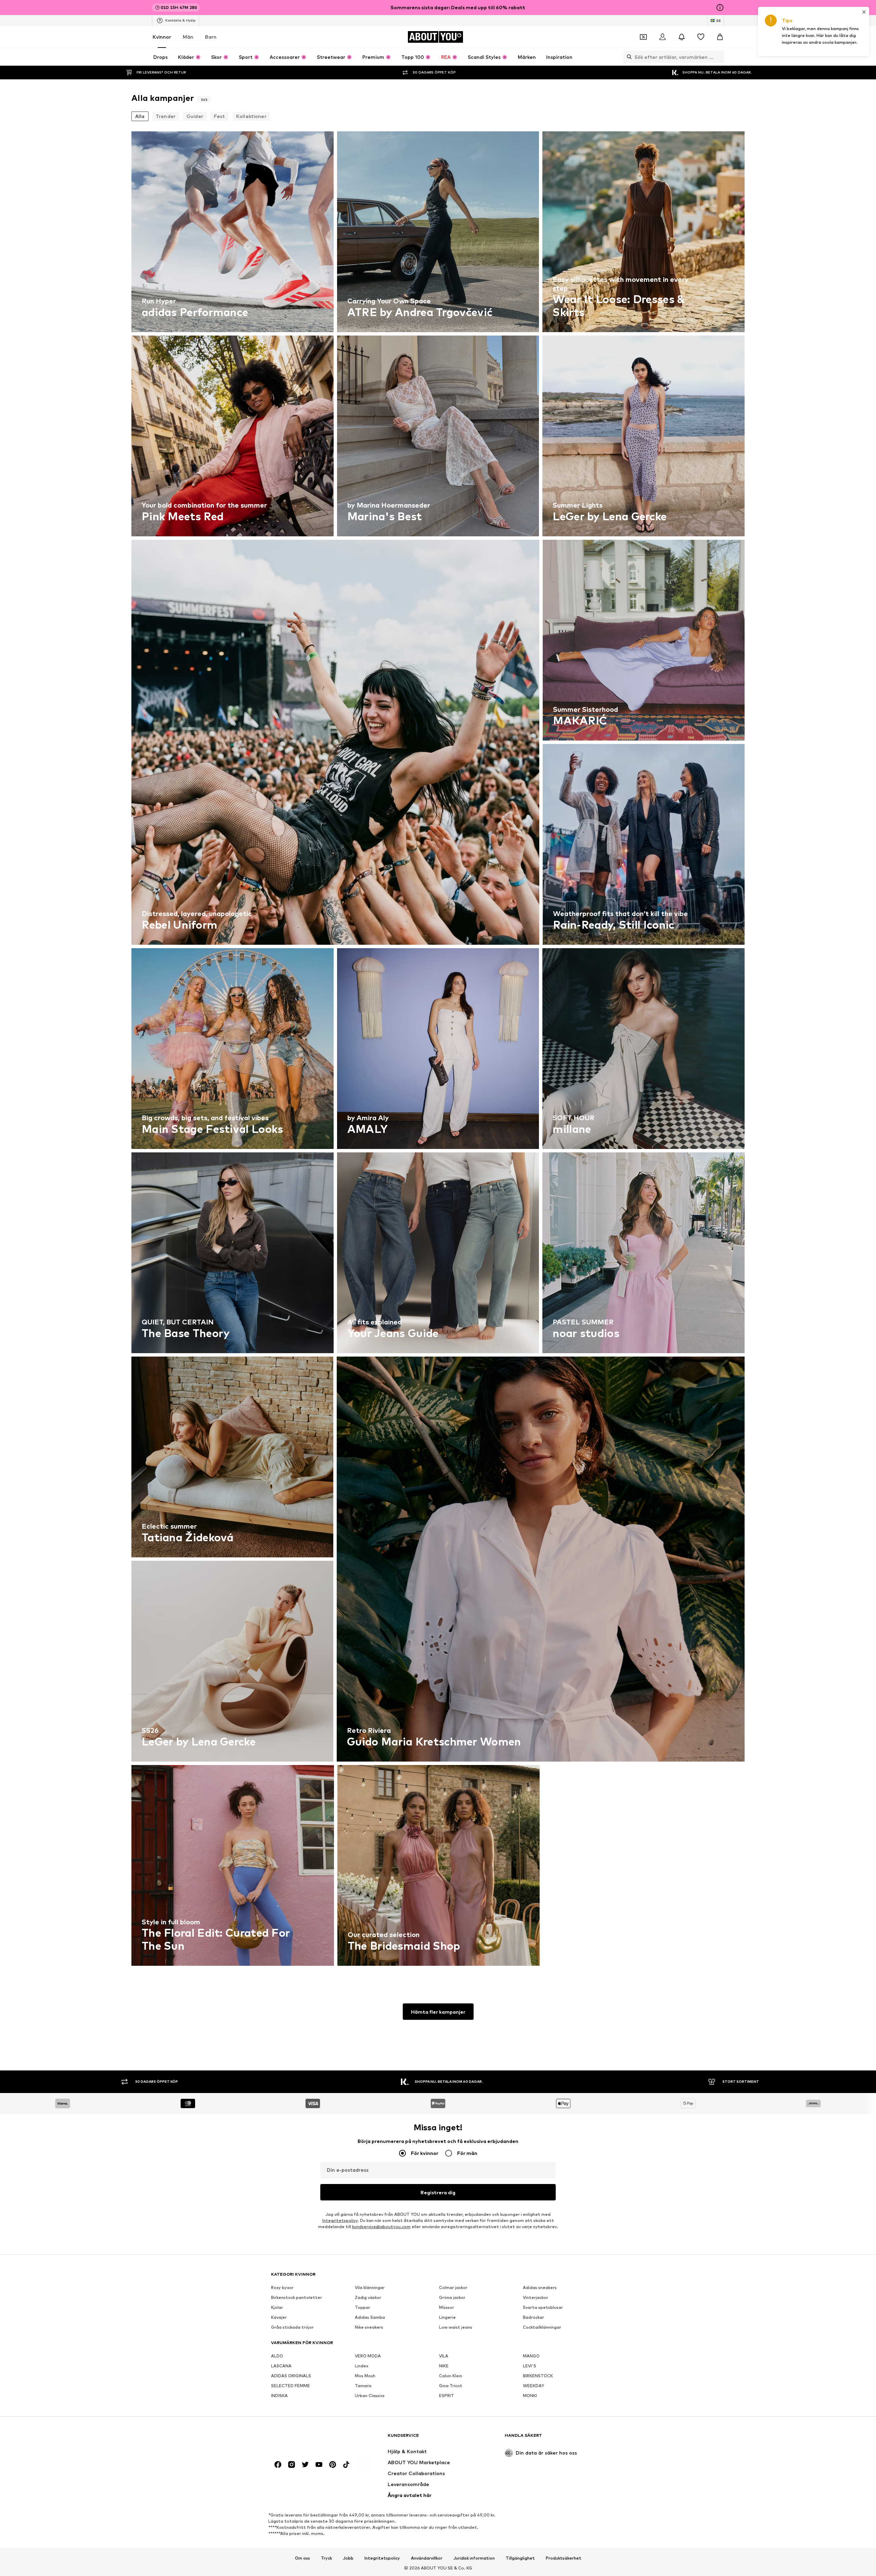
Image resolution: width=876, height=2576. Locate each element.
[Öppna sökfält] (628, 57)
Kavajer (279, 2317)
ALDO (277, 2356)
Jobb (348, 2558)
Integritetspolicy (340, 2220)
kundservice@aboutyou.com (381, 2227)
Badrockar (533, 2317)
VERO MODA (368, 2356)
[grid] (438, 1050)
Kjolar (277, 2307)
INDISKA (279, 2396)
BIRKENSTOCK (538, 2376)
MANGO (531, 2356)
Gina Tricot (451, 2386)
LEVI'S (530, 2366)
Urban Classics (370, 2396)
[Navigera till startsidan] (308, 2439)
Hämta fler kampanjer (438, 2012)
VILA (444, 2356)
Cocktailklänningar (542, 2327)
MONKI (530, 2396)
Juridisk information (474, 2558)
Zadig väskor (368, 2297)
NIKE (444, 2366)
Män (188, 37)
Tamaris (363, 2386)
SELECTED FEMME (291, 2386)
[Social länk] (278, 2464)
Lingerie (447, 2317)
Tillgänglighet (520, 2558)
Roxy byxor (282, 2287)
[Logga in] (662, 37)
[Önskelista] (701, 37)
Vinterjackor (536, 2297)
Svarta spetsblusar (543, 2307)
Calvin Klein (451, 2376)
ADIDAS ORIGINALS (291, 2376)
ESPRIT (447, 2396)
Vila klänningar (370, 2287)
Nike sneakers (369, 2327)
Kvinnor (162, 37)
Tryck (326, 2558)
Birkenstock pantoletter (297, 2297)
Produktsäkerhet (564, 2558)
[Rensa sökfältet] (719, 57)
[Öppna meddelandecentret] (682, 37)
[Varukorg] (720, 37)
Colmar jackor (453, 2287)
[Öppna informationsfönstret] (720, 8)
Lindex (362, 2366)
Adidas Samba (370, 2317)
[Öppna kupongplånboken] (643, 37)
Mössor (447, 2307)
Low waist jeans (456, 2327)
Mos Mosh (365, 2376)
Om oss (302, 2558)
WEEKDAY (533, 2386)
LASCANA (281, 2366)
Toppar (363, 2307)
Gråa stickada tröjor (292, 2327)
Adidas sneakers (540, 2287)
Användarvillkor (427, 2558)
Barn (211, 37)
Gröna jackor (452, 2297)
